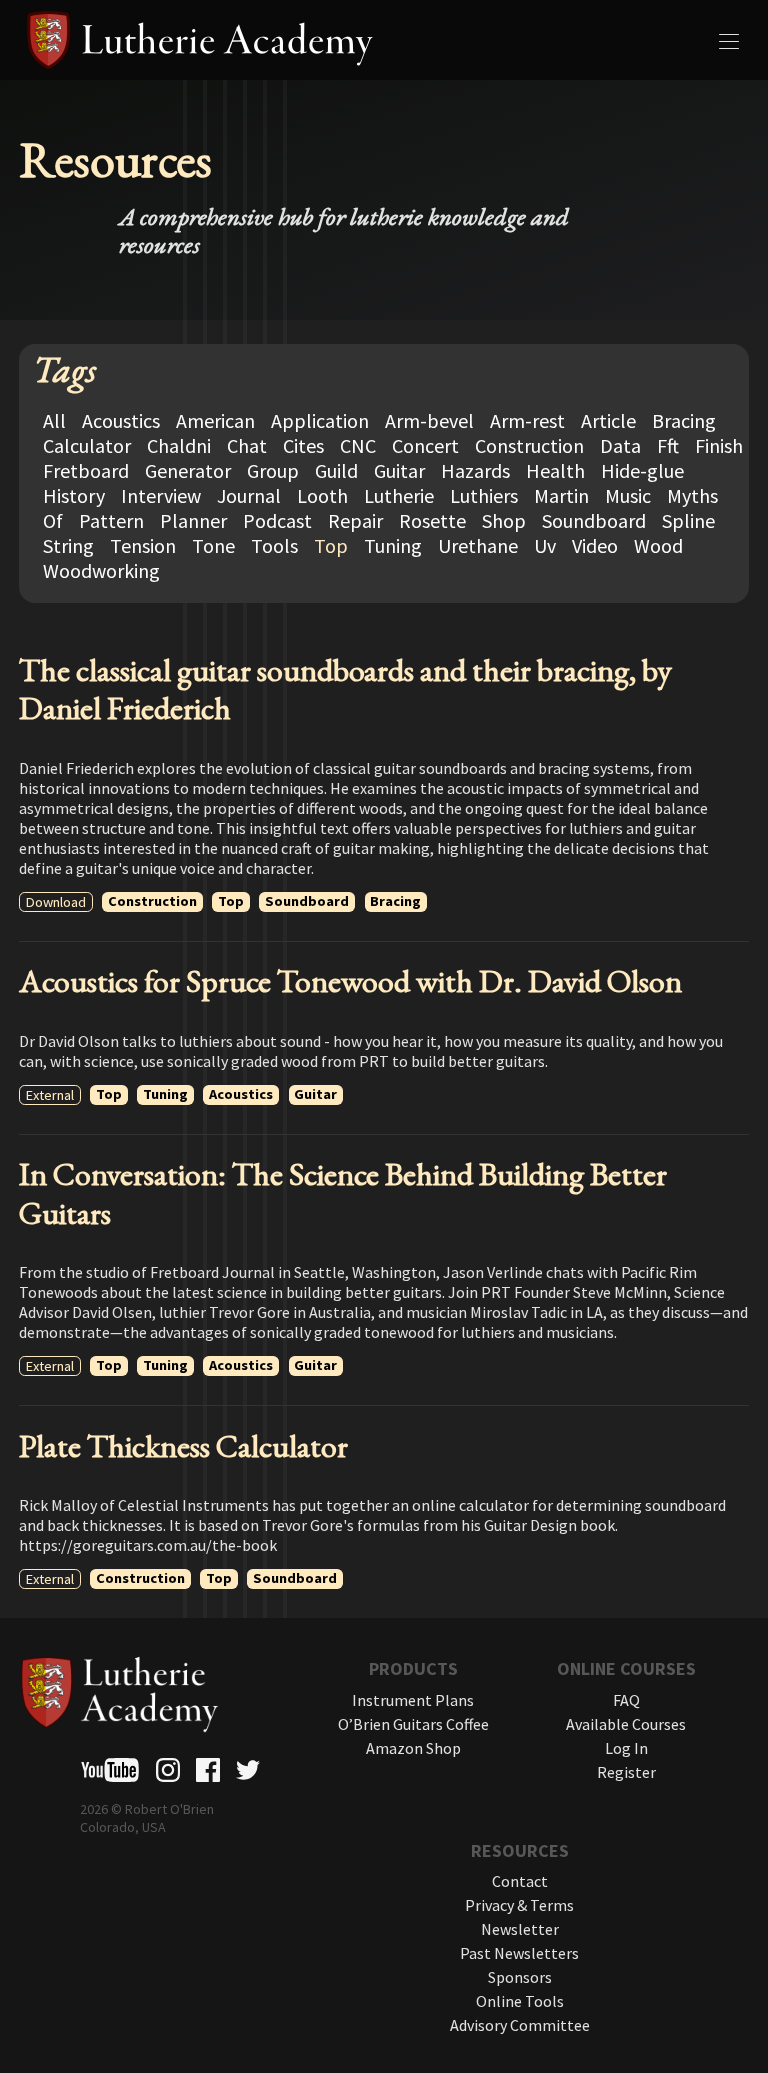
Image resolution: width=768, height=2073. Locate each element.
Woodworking (101, 570)
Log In (626, 1748)
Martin (561, 495)
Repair (355, 520)
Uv (545, 545)
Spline (688, 520)
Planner (193, 520)
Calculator (87, 445)
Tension (143, 545)
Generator (188, 470)
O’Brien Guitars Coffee (413, 1724)
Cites (303, 445)
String (68, 545)
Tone (213, 545)
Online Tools (520, 2001)
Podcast (277, 520)
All (54, 420)
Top (331, 545)
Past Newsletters (519, 1953)
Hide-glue (642, 470)
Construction (529, 445)
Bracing (684, 420)
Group (273, 470)
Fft (668, 445)
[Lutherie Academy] (384, 40)
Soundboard (594, 520)
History (74, 495)
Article (608, 420)
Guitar (399, 470)
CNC (358, 445)
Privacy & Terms (519, 1905)
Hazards (475, 470)
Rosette (432, 520)
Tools (274, 545)
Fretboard (86, 470)
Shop (504, 520)
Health (555, 470)
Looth (322, 495)
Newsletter (520, 1929)
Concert (425, 445)
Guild (336, 470)
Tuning (393, 545)
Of (53, 520)
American (215, 420)
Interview (161, 495)
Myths (692, 495)
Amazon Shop (413, 1748)
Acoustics (121, 420)
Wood (658, 545)
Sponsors (520, 1977)
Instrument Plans (413, 1700)
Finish (719, 445)
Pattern (111, 520)
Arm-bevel (429, 420)
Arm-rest (527, 420)
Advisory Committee (520, 2025)
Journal (249, 495)
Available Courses (626, 1724)
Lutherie (399, 495)
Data (620, 445)
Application (320, 420)
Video (595, 545)
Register (626, 1772)
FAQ (626, 1700)
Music (628, 495)
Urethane (478, 545)
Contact (520, 1881)
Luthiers (484, 495)
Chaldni (179, 445)
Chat (247, 445)
